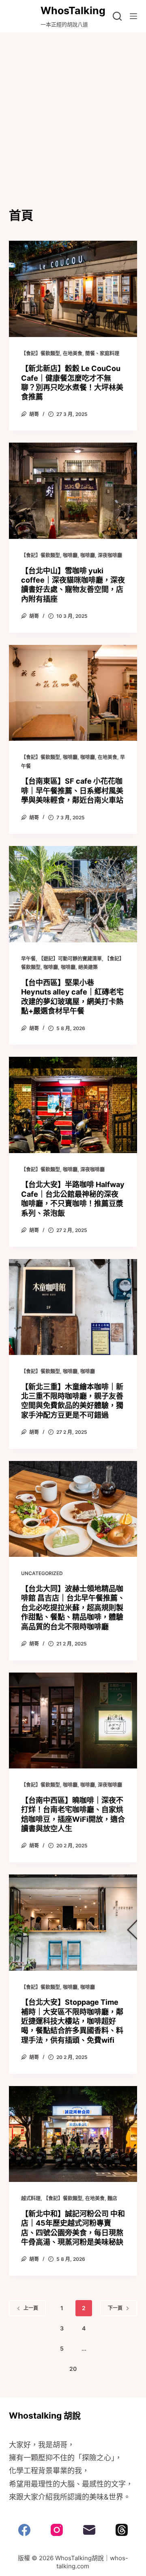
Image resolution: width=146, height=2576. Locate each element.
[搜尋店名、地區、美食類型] (117, 16)
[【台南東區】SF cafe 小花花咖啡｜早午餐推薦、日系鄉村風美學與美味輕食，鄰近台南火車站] (73, 693)
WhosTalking (73, 11)
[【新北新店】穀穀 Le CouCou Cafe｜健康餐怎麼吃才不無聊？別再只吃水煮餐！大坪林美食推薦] (73, 289)
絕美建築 (88, 967)
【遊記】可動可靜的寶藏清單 (70, 959)
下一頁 (115, 2308)
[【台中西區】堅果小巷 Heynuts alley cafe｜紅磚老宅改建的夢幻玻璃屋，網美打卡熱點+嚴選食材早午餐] (73, 894)
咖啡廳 (70, 555)
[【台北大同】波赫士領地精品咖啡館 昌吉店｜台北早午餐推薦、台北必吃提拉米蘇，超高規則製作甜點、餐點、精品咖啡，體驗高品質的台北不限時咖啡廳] (73, 1509)
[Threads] (122, 2530)
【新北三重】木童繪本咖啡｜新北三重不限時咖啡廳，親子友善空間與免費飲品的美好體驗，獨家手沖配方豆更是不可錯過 (72, 1401)
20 (73, 2369)
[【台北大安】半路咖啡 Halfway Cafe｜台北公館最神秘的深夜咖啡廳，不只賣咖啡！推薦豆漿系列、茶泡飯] (73, 1105)
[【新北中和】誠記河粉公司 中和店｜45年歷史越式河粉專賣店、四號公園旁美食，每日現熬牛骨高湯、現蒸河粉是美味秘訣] (73, 2134)
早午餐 (28, 959)
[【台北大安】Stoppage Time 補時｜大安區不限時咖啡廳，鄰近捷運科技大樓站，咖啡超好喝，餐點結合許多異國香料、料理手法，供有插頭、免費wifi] (73, 1923)
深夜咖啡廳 (110, 555)
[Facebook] (24, 2530)
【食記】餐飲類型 (41, 353)
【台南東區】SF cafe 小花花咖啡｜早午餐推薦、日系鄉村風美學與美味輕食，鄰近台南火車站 (72, 791)
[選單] (133, 16)
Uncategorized (42, 1573)
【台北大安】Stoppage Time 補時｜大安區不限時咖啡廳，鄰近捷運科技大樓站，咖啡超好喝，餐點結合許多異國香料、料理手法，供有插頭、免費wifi (72, 2021)
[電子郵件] (89, 2530)
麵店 (112, 2198)
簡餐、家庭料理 (102, 353)
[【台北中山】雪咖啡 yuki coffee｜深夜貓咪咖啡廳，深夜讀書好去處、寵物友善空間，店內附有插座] (73, 491)
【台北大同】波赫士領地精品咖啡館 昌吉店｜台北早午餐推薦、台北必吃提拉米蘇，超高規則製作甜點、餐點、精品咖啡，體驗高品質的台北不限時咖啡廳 (73, 1608)
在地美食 (73, 353)
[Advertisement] (73, 109)
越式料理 (31, 2198)
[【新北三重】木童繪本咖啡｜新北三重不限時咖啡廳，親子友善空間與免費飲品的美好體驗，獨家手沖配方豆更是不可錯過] (73, 1307)
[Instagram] (57, 2530)
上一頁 (31, 2308)
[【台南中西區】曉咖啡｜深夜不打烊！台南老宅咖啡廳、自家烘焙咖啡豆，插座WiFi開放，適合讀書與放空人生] (73, 1721)
